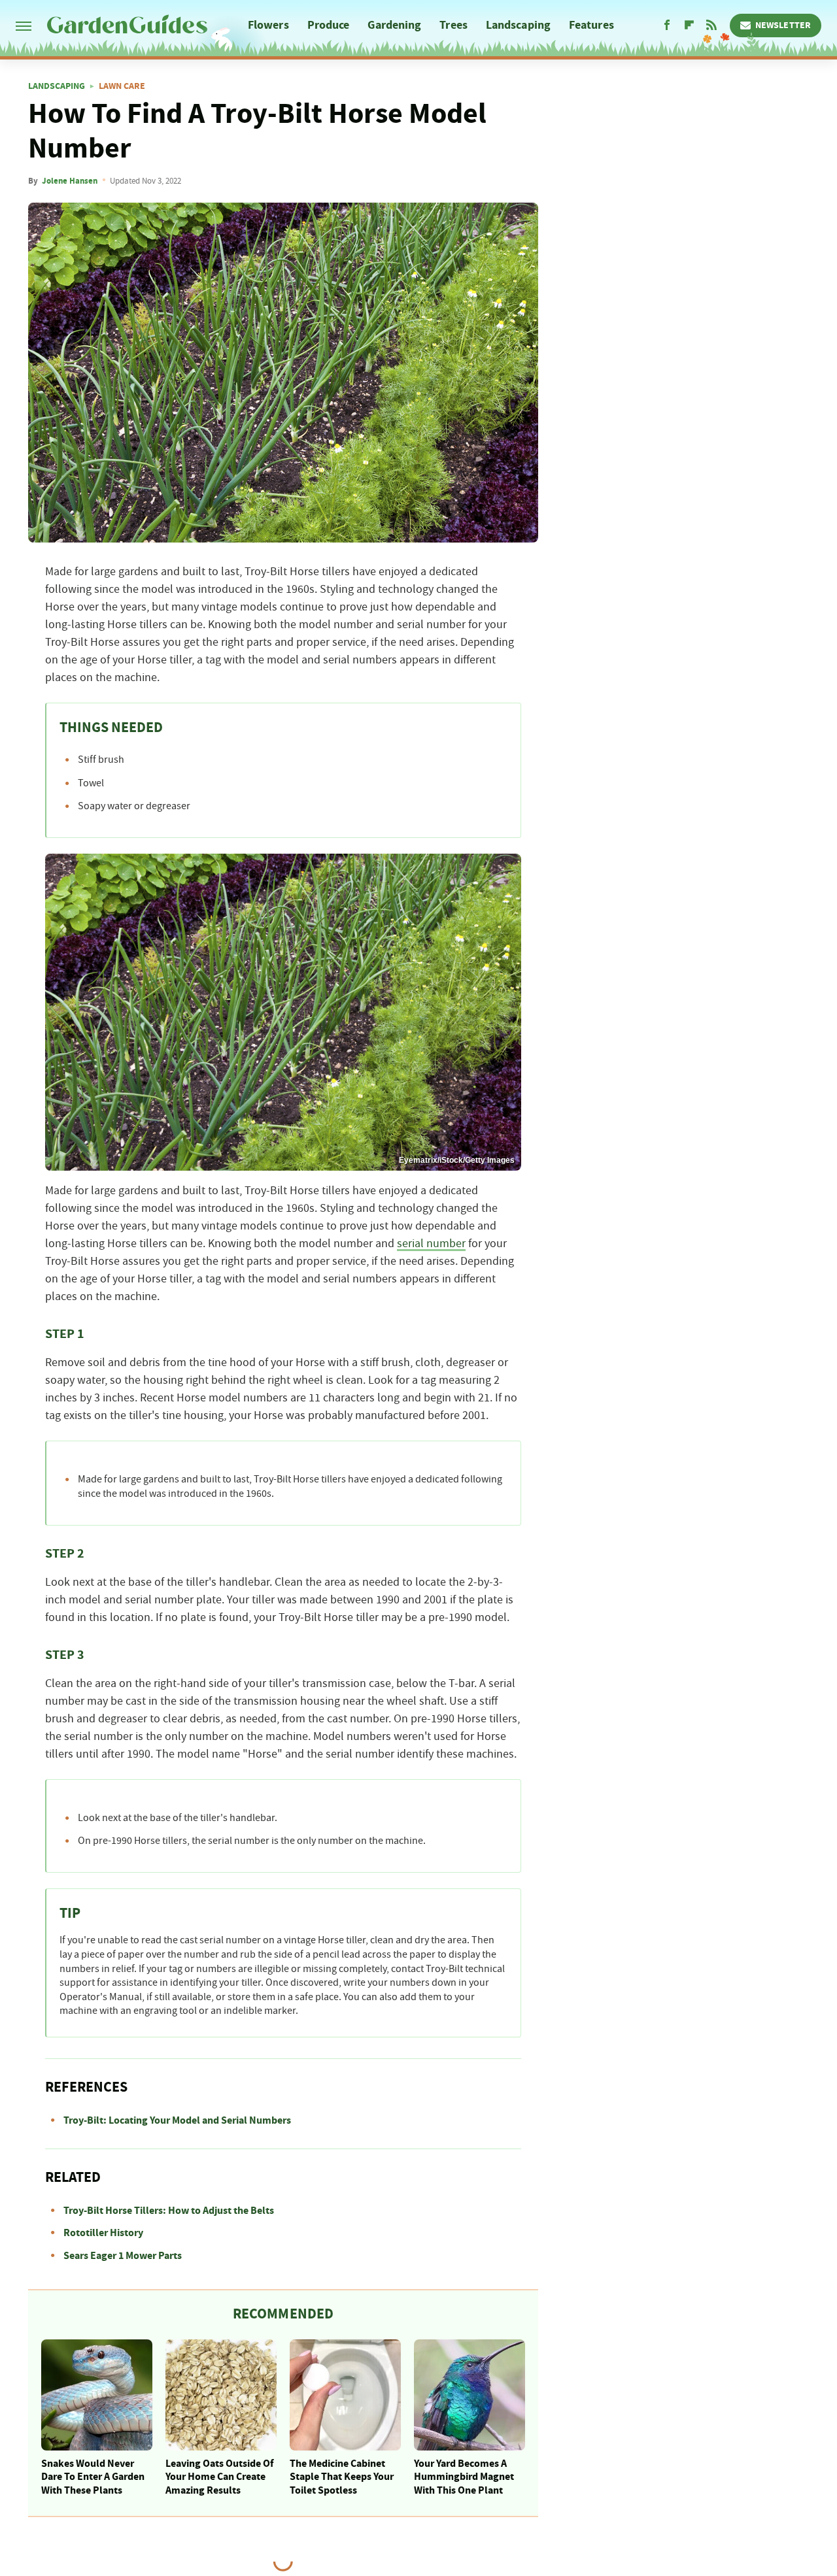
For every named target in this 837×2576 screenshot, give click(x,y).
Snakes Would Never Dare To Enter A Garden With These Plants (93, 2477)
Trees (453, 25)
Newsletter (783, 25)
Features (591, 25)
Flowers (268, 25)
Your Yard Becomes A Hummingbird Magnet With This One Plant (464, 2477)
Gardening (394, 25)
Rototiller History (103, 2233)
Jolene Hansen (70, 181)
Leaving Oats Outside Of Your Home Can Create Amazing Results (219, 2477)
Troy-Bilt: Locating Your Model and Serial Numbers (177, 2120)
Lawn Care (122, 86)
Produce (329, 25)
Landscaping (518, 25)
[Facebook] (667, 25)
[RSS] (711, 25)
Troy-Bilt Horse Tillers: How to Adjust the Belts (169, 2211)
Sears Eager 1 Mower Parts (123, 2256)
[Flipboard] (689, 25)
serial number (431, 1244)
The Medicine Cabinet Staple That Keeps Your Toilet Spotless (342, 2477)
